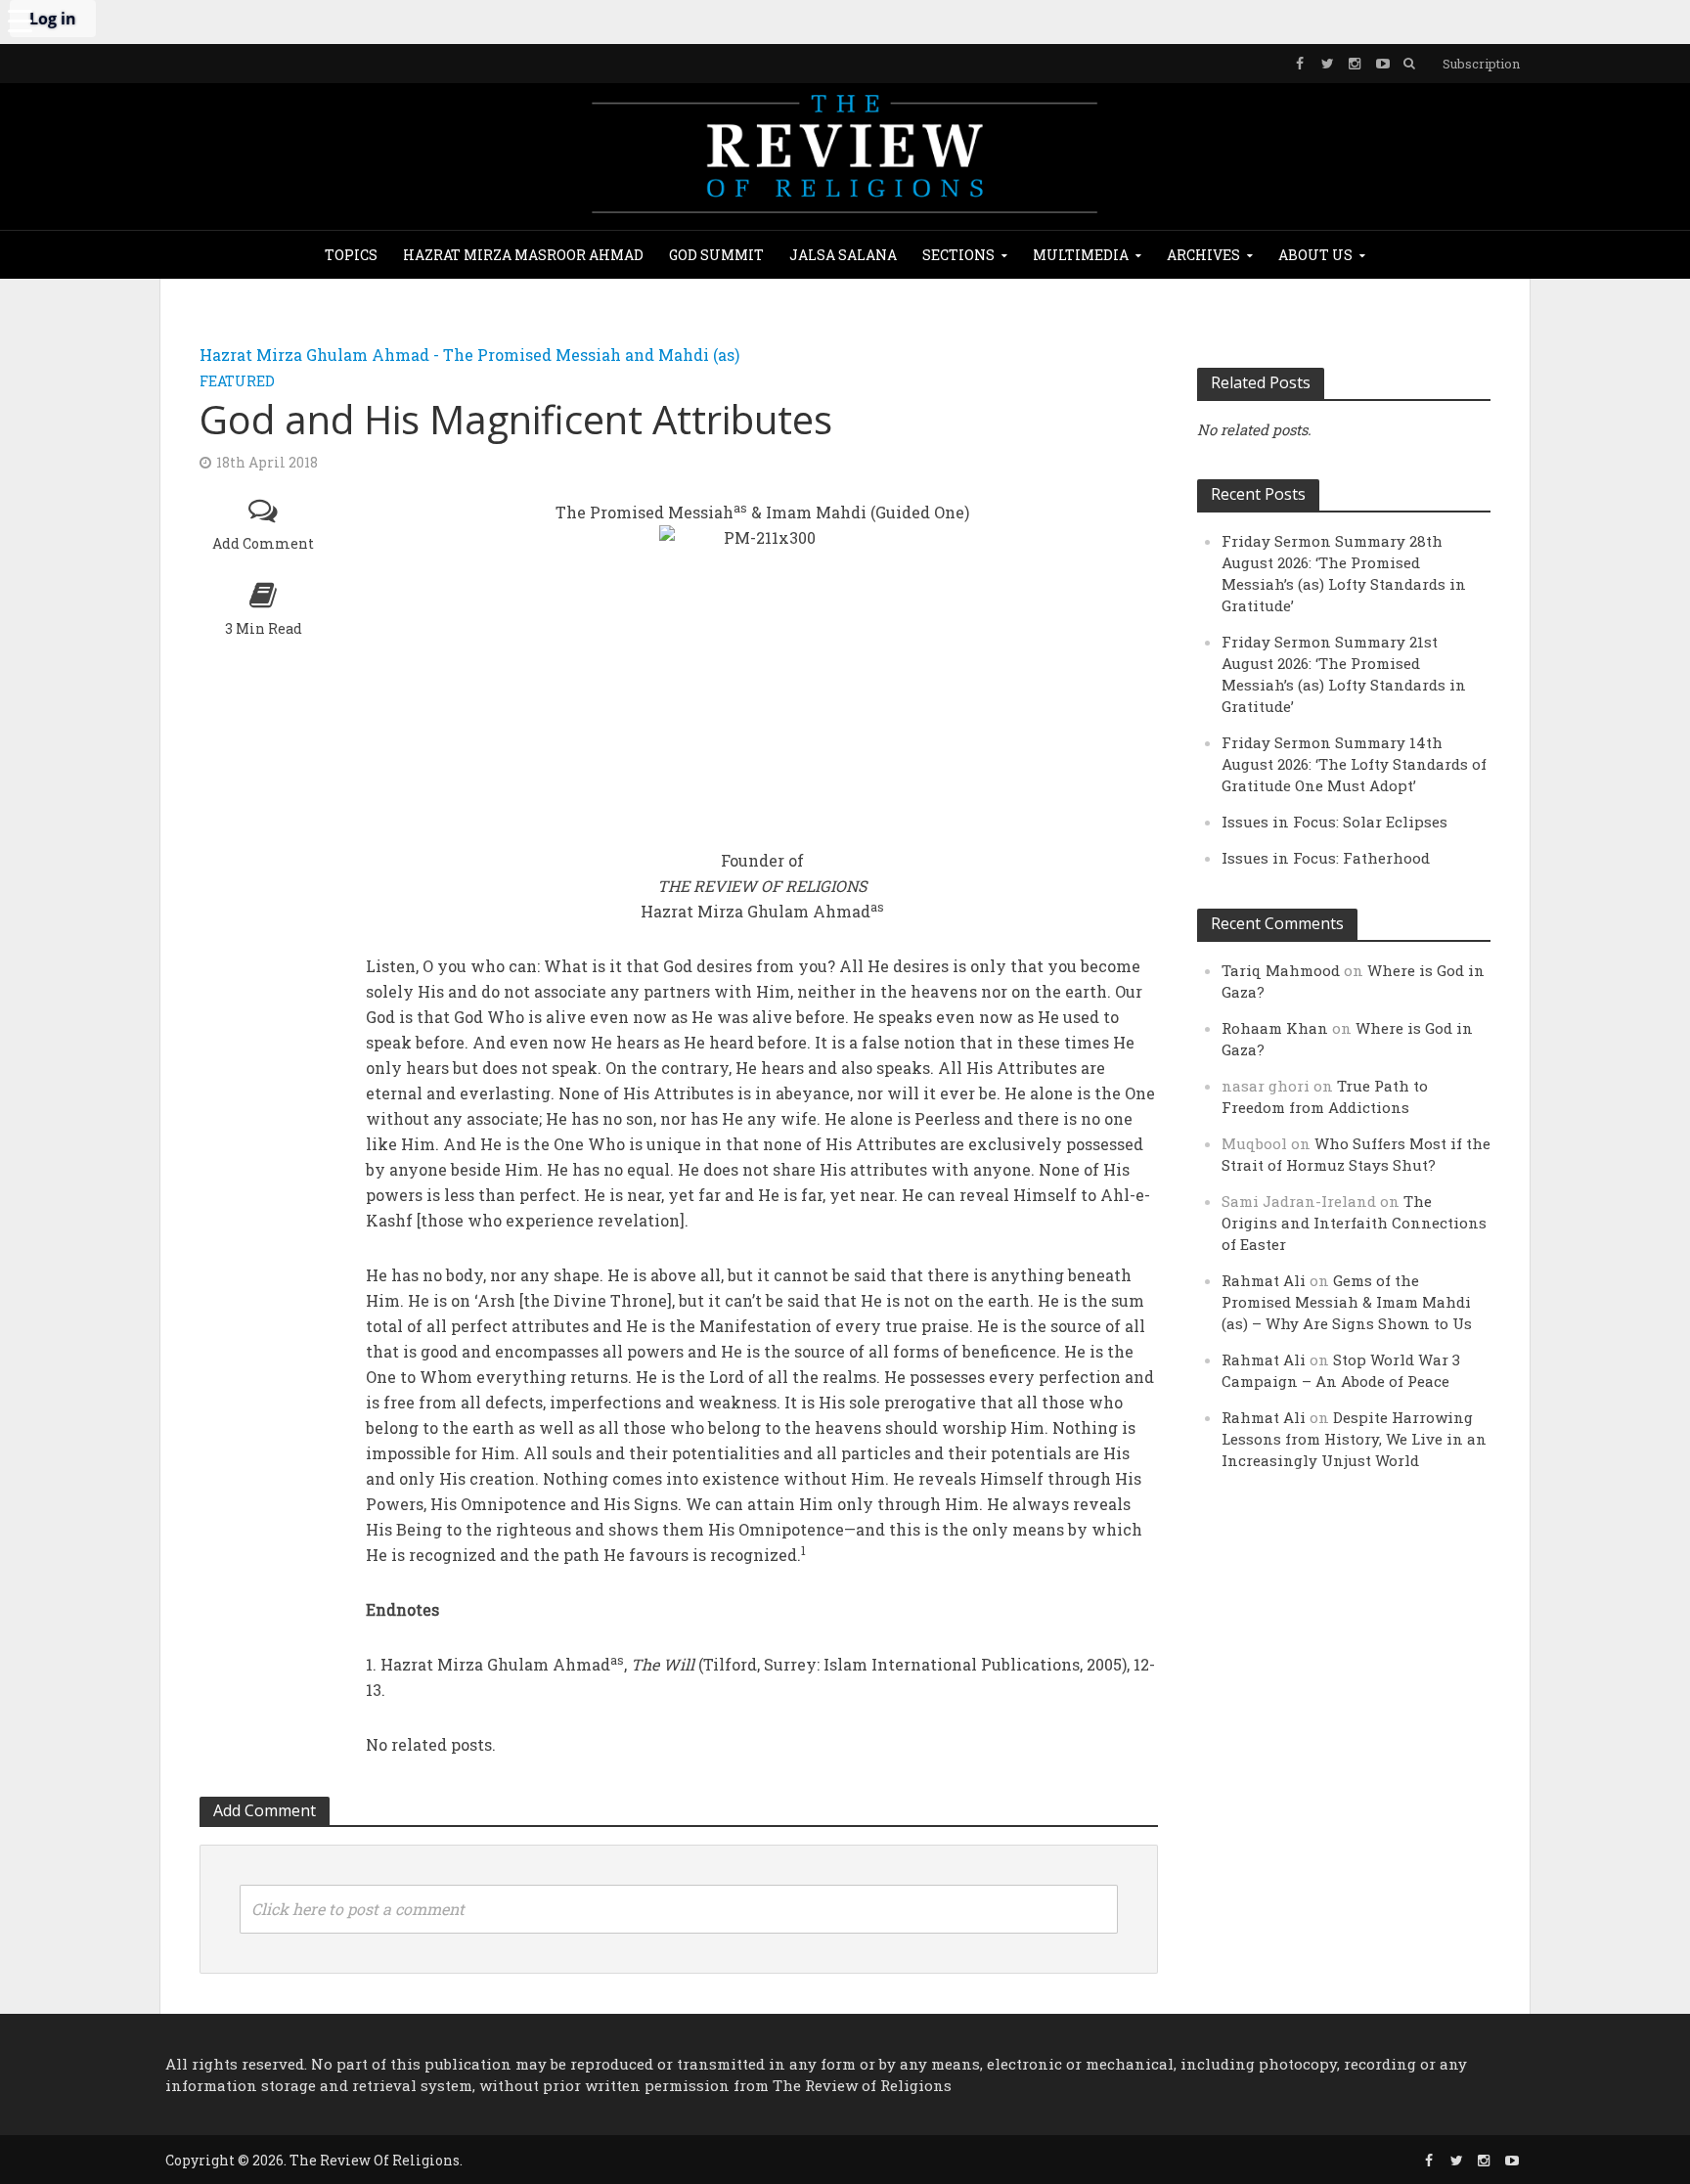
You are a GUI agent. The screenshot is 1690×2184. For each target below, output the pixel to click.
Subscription (1481, 64)
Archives (1203, 255)
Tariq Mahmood (1281, 970)
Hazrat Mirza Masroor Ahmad (523, 255)
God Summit (716, 255)
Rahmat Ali (1264, 1280)
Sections (958, 255)
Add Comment (263, 543)
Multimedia (1081, 255)
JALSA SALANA (843, 255)
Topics (351, 255)
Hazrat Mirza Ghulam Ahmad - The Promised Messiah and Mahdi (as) (469, 355)
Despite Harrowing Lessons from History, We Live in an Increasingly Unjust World (1354, 1439)
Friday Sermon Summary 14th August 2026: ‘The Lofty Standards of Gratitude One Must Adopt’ (1354, 764)
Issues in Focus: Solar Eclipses (1334, 822)
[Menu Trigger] (20, 20)
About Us (1315, 255)
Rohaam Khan (1275, 1028)
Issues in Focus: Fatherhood (1326, 858)
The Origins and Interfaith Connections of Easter (1354, 1223)
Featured (237, 381)
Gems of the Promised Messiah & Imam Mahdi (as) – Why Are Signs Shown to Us (1347, 1302)
